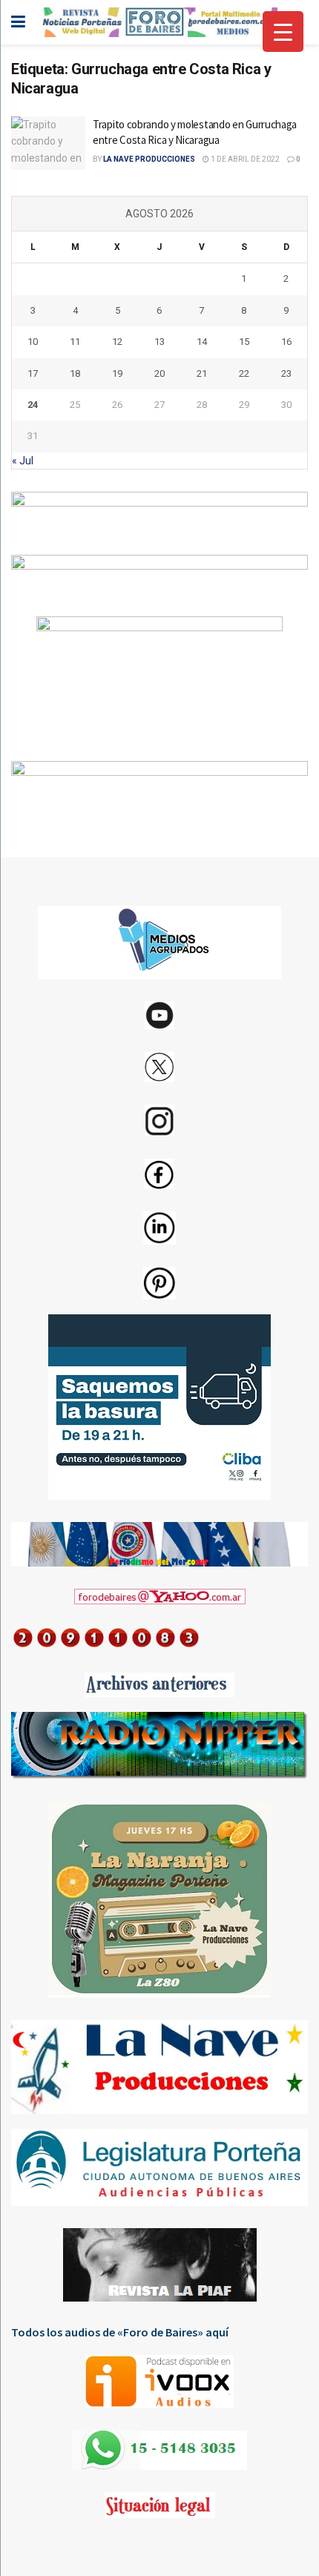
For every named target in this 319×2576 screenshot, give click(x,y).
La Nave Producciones (149, 159)
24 (33, 405)
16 (286, 342)
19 (117, 373)
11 (75, 342)
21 (202, 373)
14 (202, 342)
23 (286, 373)
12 (117, 342)
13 (159, 342)
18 (75, 373)
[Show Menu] (18, 22)
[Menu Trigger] (283, 32)
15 (244, 342)
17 (33, 373)
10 (33, 342)
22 (244, 373)
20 (159, 373)
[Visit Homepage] (159, 22)
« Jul (23, 461)
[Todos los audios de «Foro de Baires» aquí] (159, 2382)
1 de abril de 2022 (244, 159)
